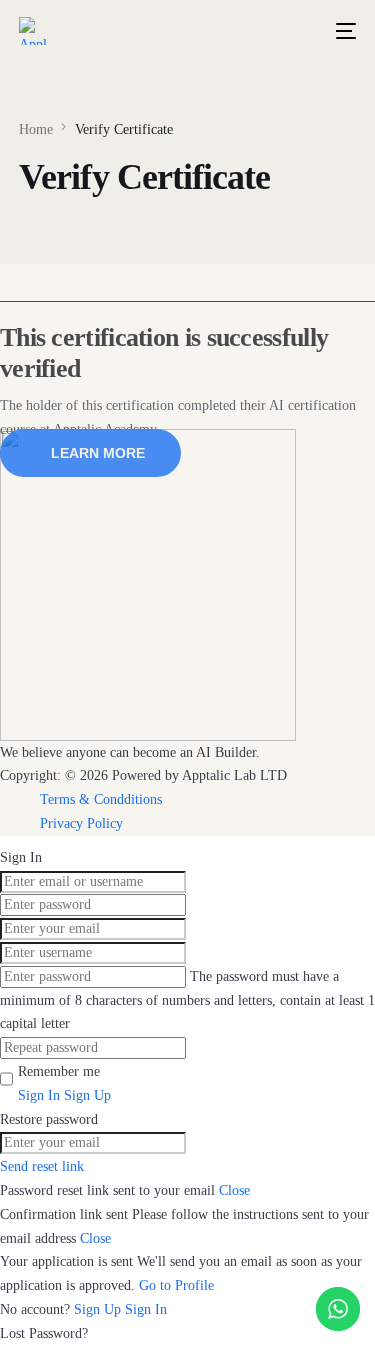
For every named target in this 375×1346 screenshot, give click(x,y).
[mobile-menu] (342, 31)
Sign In (146, 1309)
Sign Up (99, 1309)
